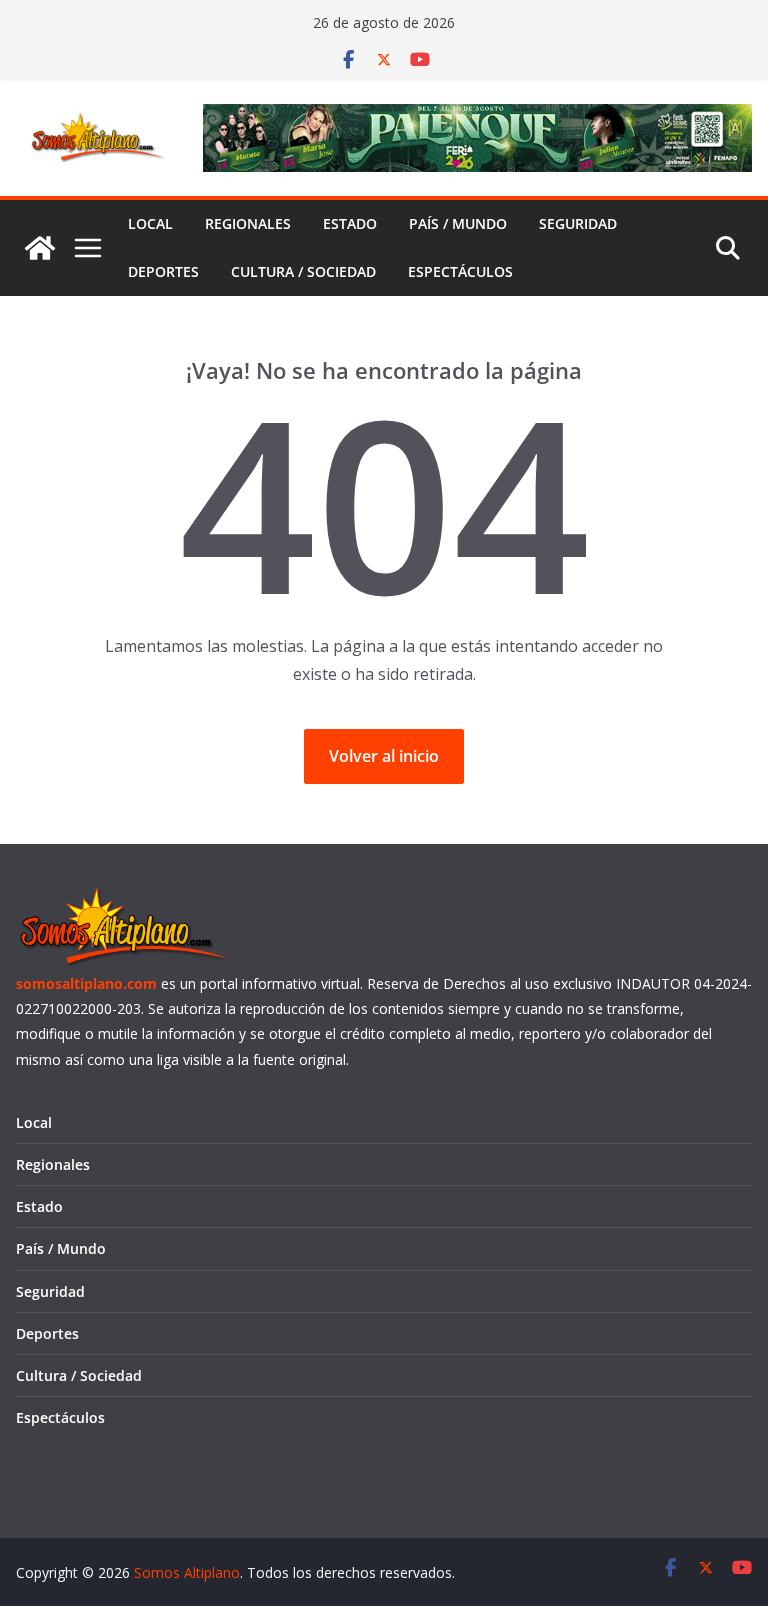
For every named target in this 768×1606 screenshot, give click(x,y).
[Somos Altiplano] (40, 248)
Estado (350, 223)
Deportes (163, 271)
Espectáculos (460, 271)
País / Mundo (458, 223)
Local (150, 223)
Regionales (248, 223)
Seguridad (578, 223)
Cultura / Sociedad (303, 271)
